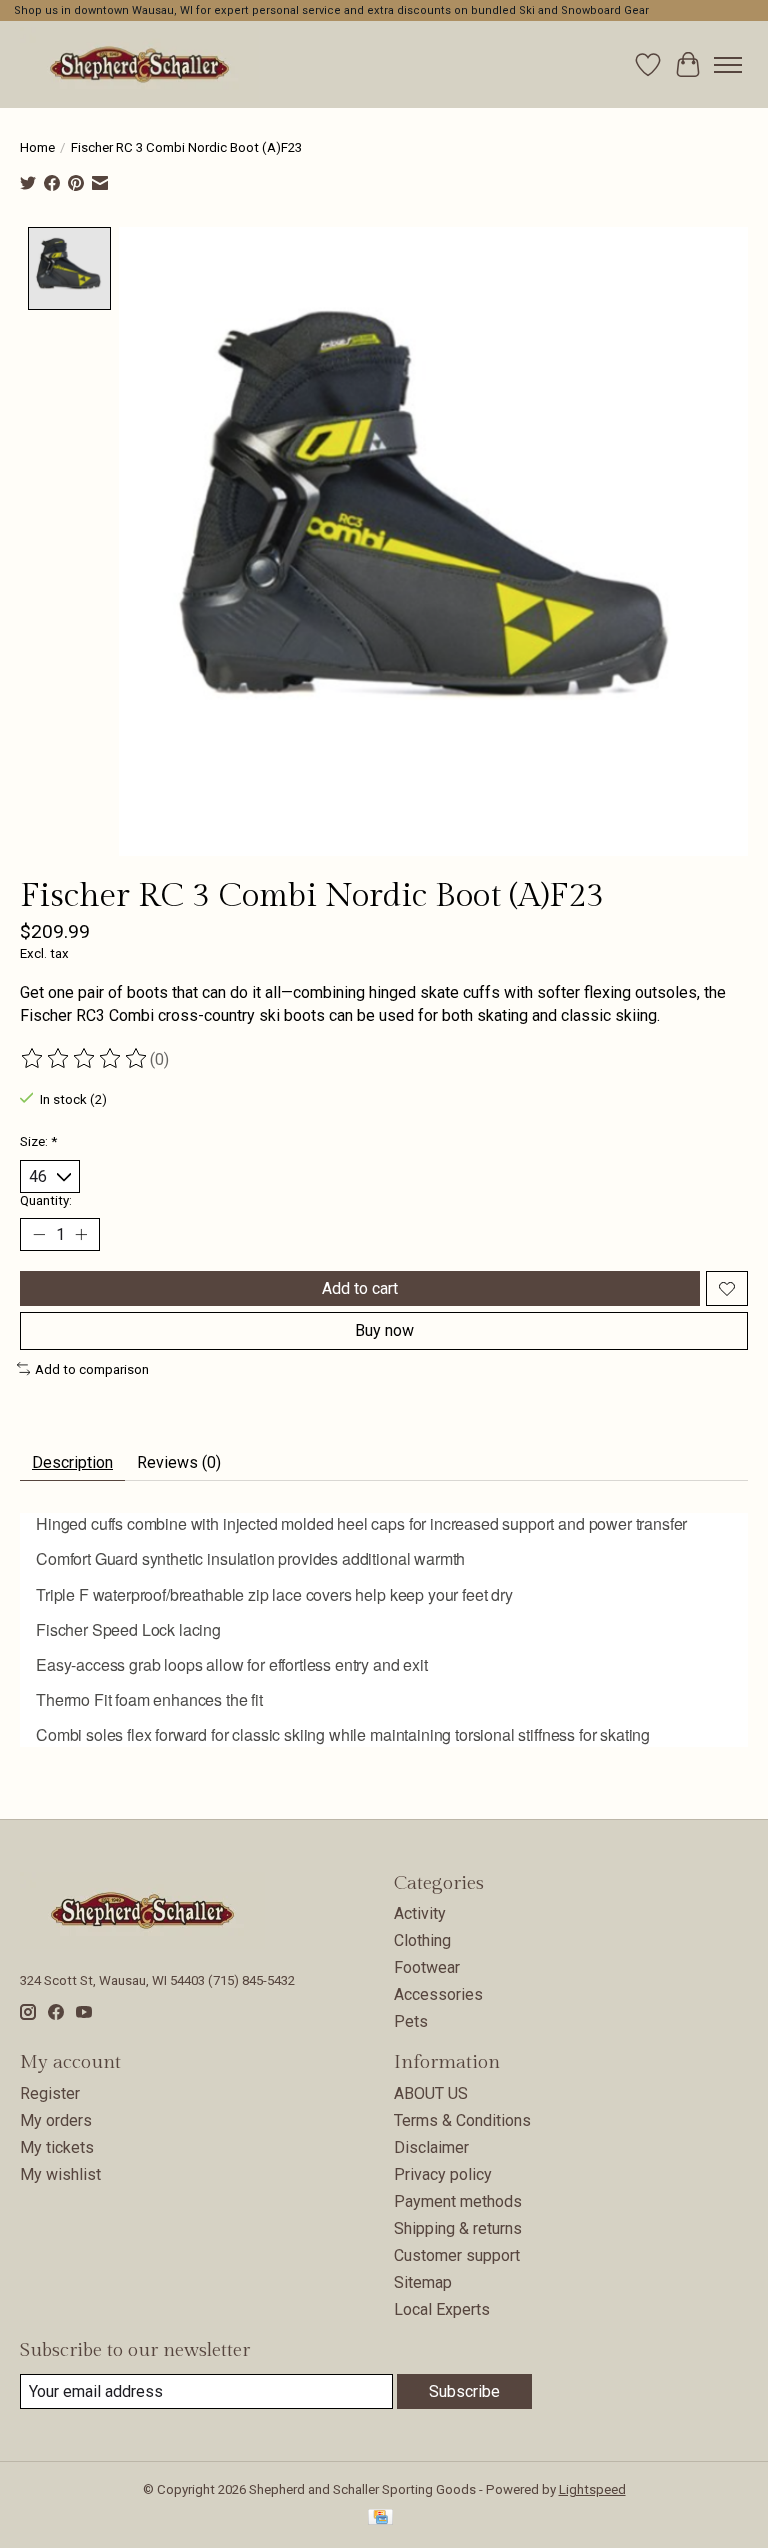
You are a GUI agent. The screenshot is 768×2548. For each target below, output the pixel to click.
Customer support (457, 2255)
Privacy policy (443, 2174)
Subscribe (464, 2391)
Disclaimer (431, 2147)
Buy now (384, 1330)
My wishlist (60, 2174)
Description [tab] (72, 1462)
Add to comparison (92, 1369)
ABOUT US (431, 2093)
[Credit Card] (380, 2518)
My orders (56, 2120)
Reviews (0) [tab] (179, 1462)
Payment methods (458, 2201)
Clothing (422, 1940)
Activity (420, 1913)
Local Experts (442, 2309)
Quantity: (46, 1200)
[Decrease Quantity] (39, 1235)
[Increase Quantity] (81, 1235)
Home (37, 147)
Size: (38, 1141)
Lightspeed (592, 2489)
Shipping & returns (458, 2228)
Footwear (427, 1967)
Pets (411, 2021)
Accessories (438, 1994)
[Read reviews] (85, 1059)
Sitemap (423, 2282)
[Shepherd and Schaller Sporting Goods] (139, 64)
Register (50, 2093)
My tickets (57, 2147)
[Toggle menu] (728, 65)
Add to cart (360, 1288)
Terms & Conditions (462, 2120)
